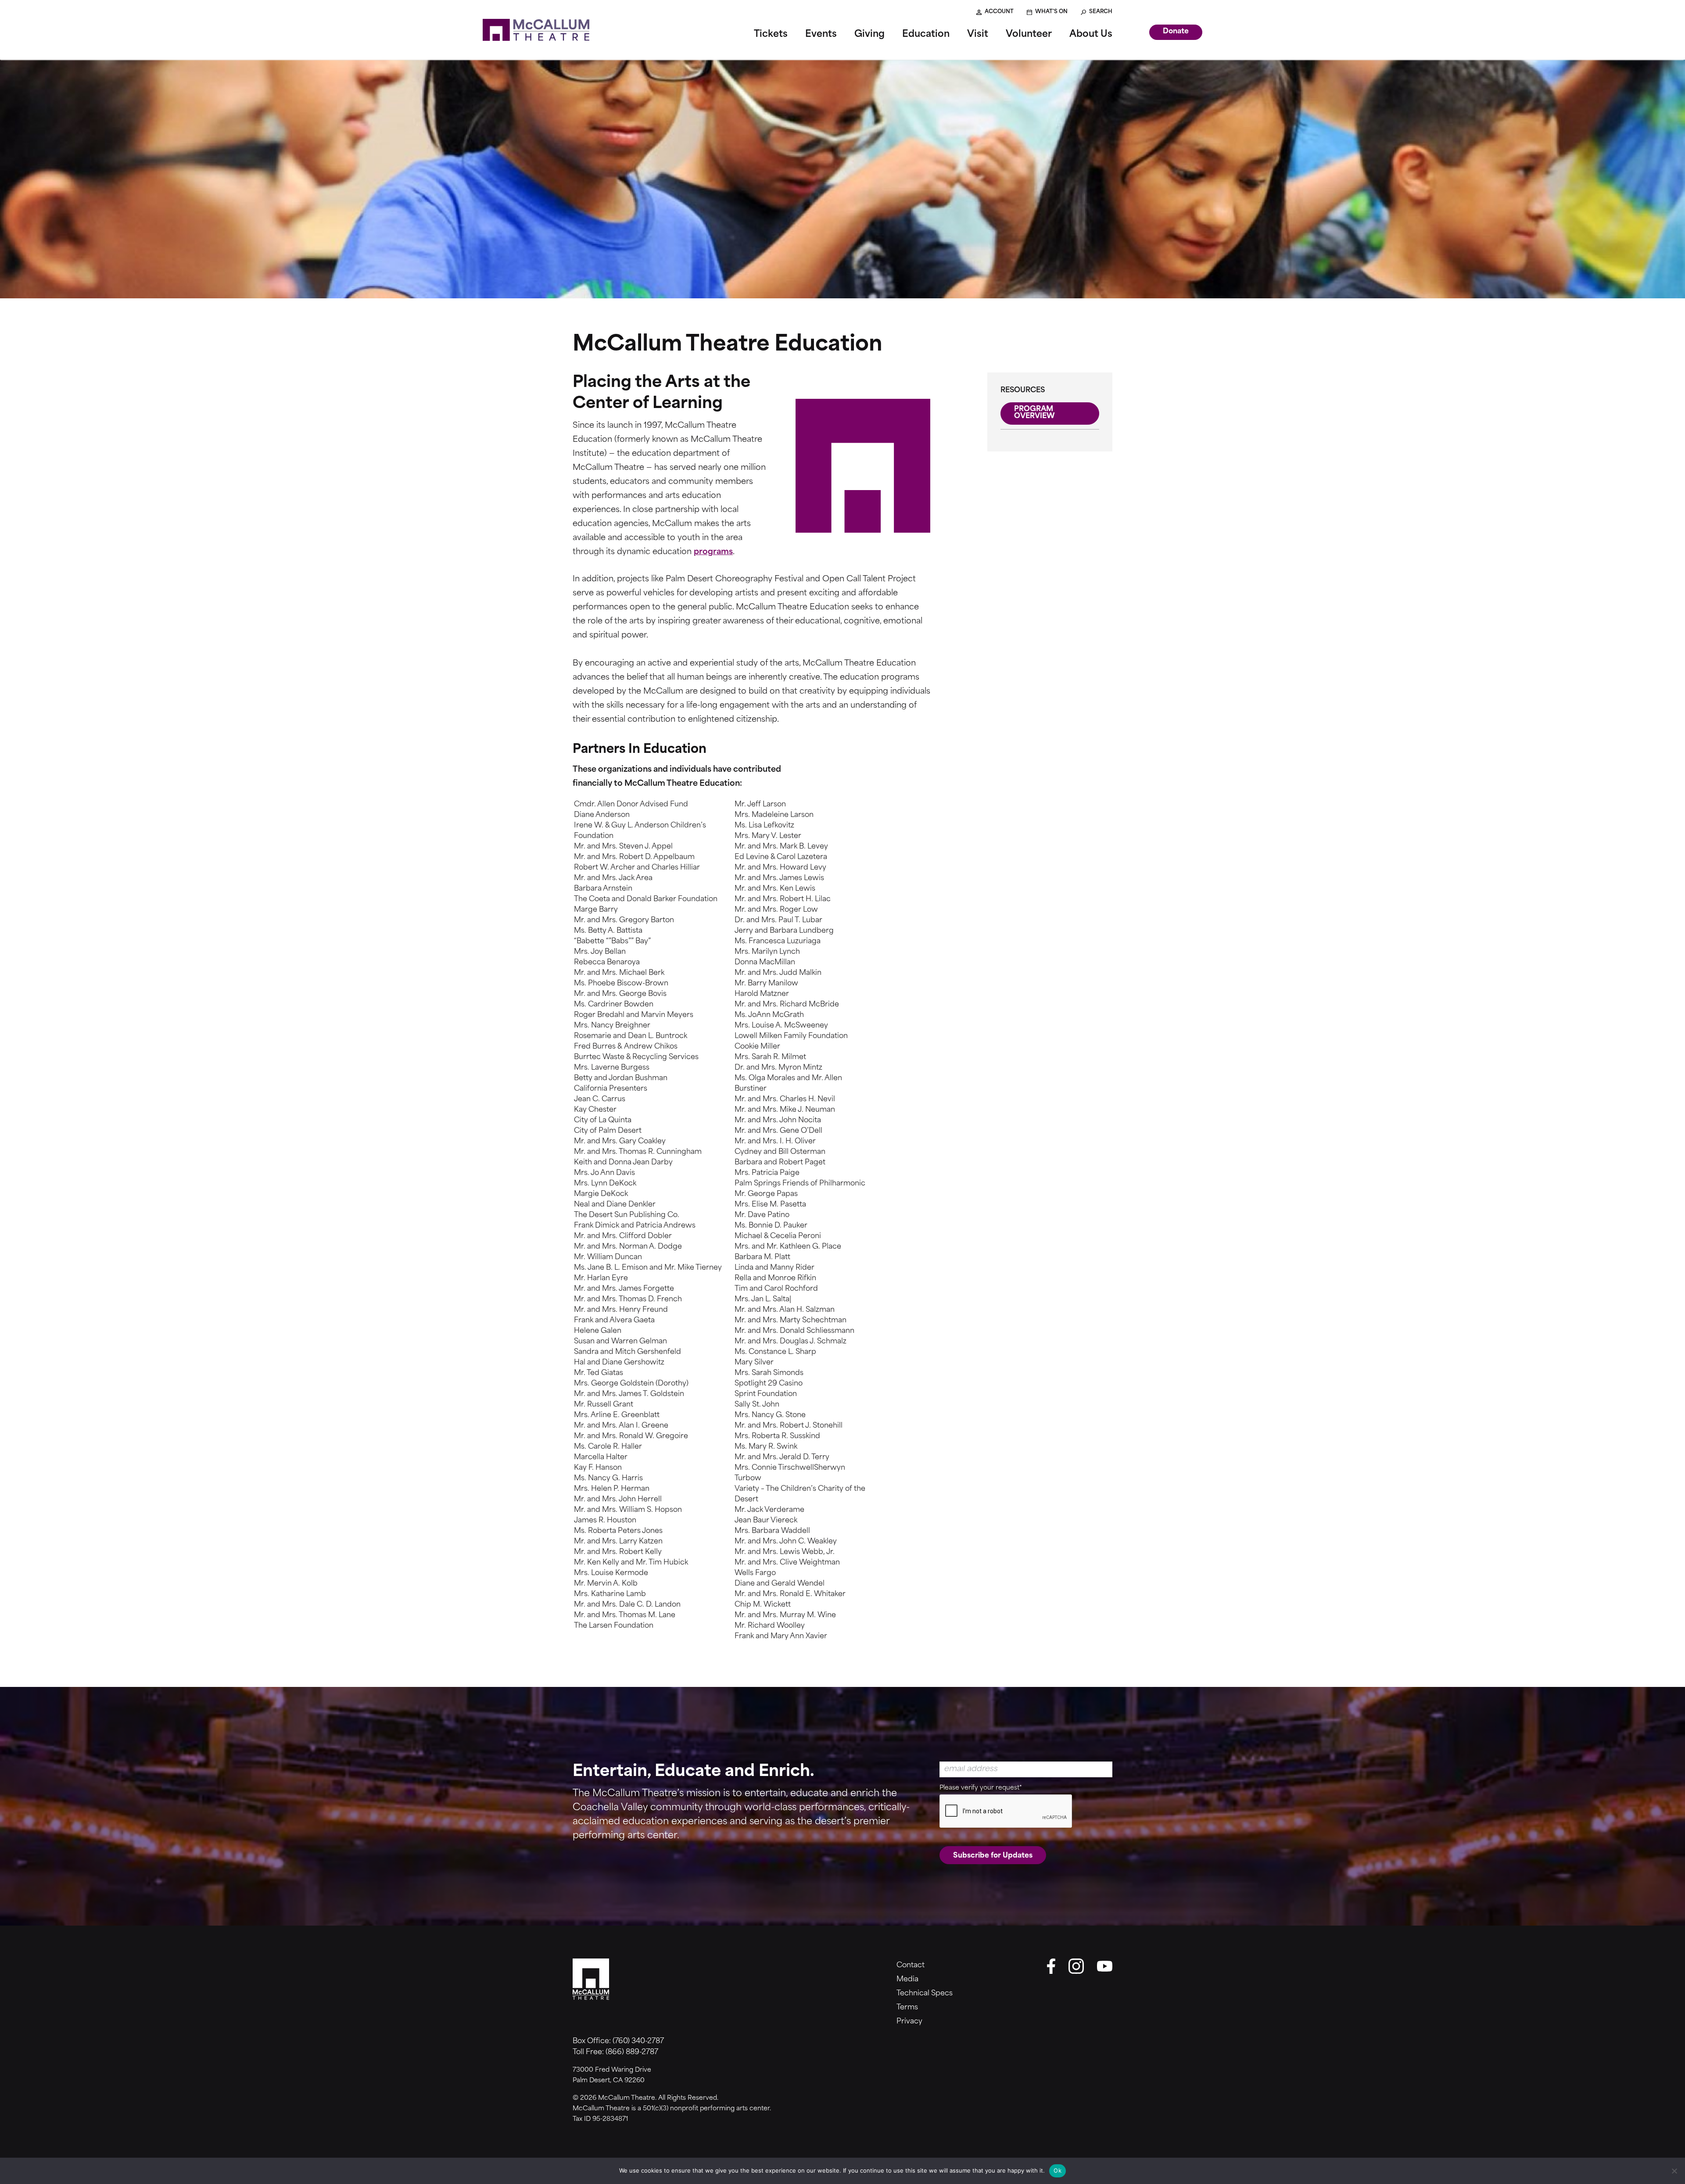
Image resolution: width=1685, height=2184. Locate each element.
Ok (1058, 2170)
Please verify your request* (981, 1788)
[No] (1674, 2171)
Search (1101, 12)
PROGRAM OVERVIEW (1034, 413)
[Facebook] (1051, 1966)
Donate (1176, 32)
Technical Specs (925, 1994)
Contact (911, 1966)
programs (713, 552)
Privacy (909, 2022)
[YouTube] (1105, 1966)
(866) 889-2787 (632, 2052)
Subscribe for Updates (993, 1856)
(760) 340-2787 (638, 2041)
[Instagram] (1076, 1966)
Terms (907, 2008)
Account (999, 12)
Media (907, 1980)
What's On (1051, 12)
